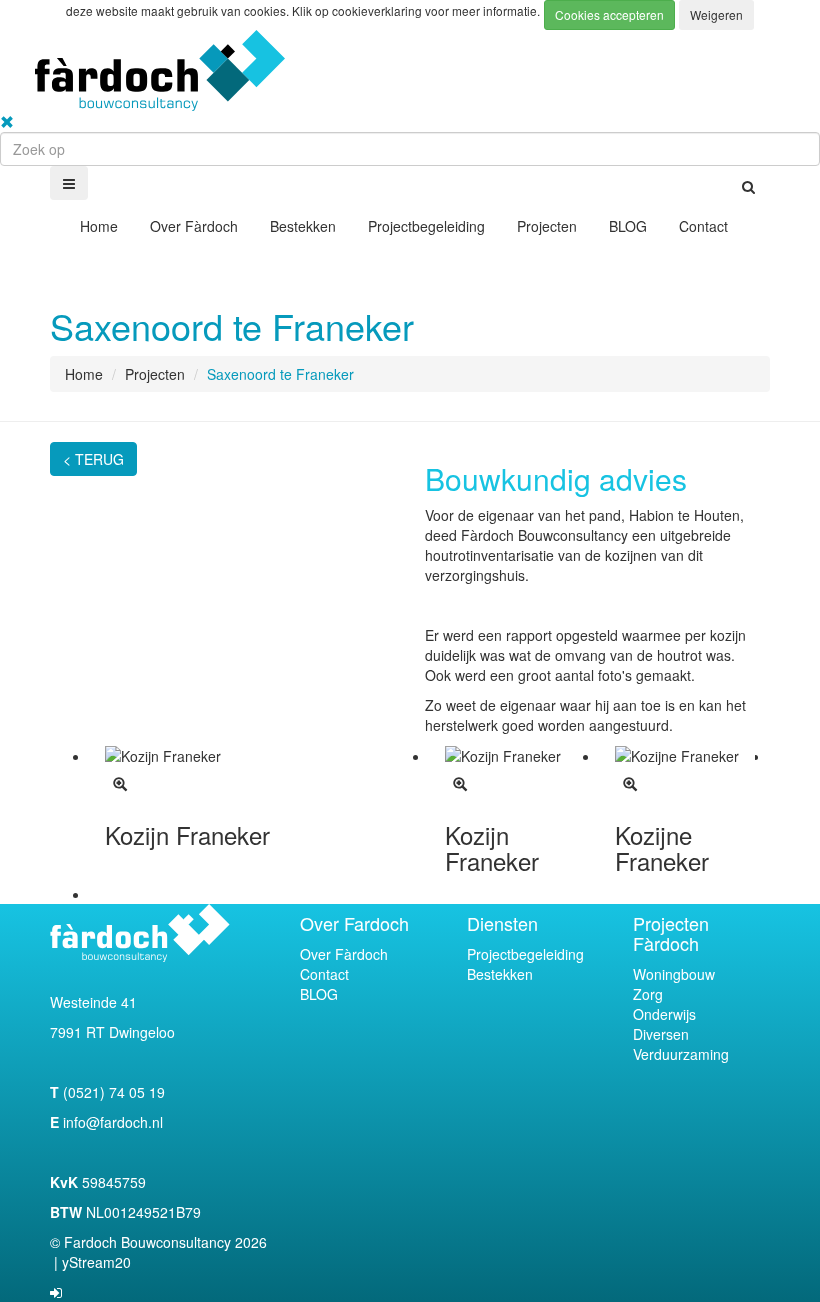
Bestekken (303, 226)
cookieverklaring (378, 10)
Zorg (648, 994)
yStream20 (96, 1262)
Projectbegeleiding (426, 226)
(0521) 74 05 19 (112, 1092)
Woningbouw (674, 974)
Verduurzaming (681, 1054)
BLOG (628, 226)
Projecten (547, 226)
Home (99, 226)
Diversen (661, 1034)
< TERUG (93, 459)
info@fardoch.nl (113, 1122)
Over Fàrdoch (194, 226)
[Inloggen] (56, 1292)
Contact (703, 226)
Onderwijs (664, 1014)
